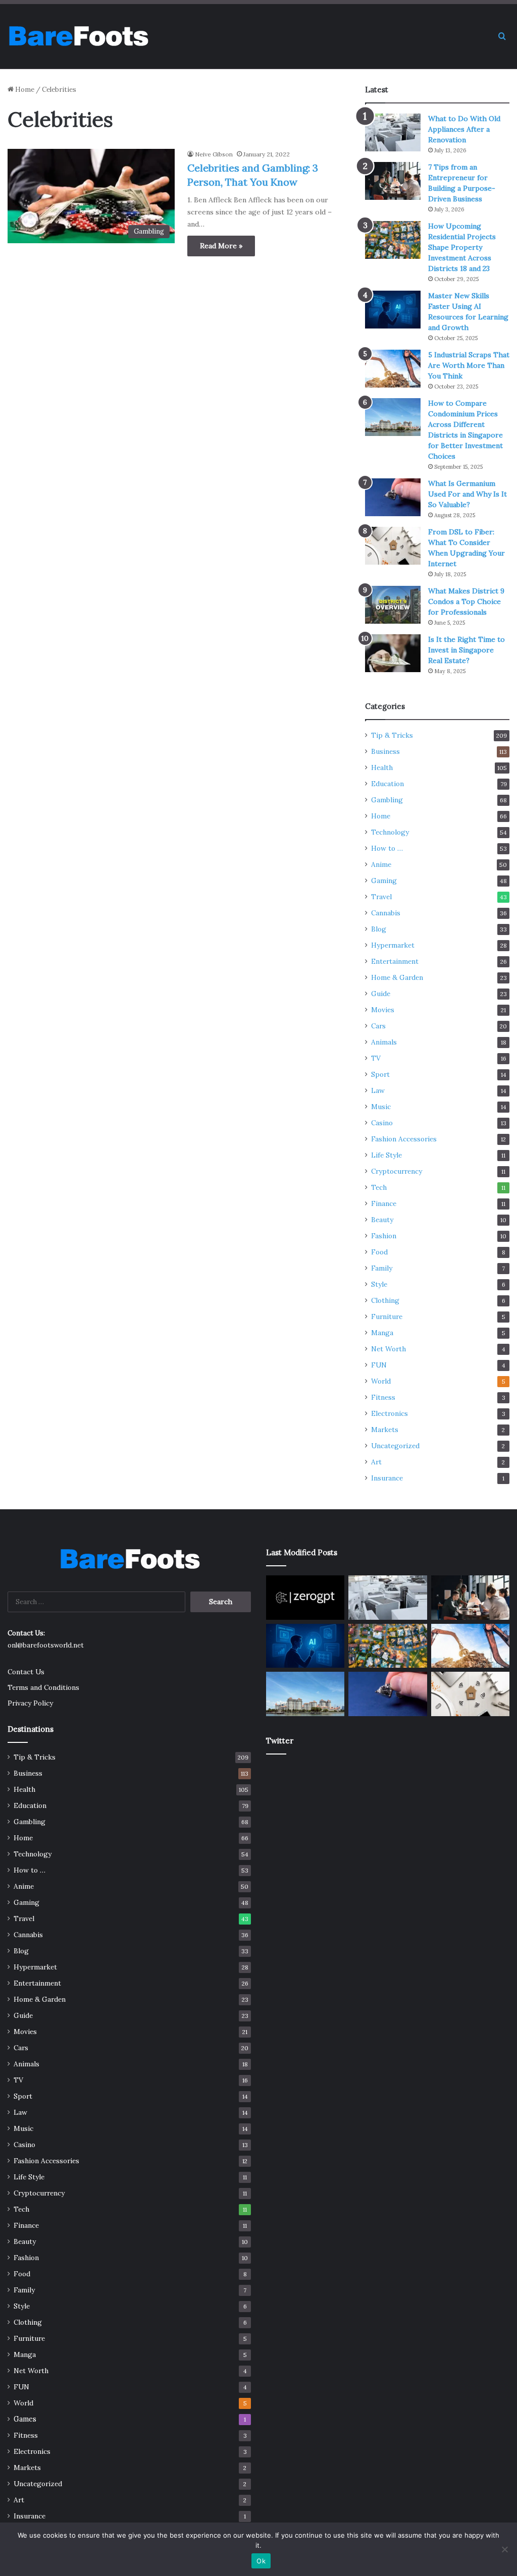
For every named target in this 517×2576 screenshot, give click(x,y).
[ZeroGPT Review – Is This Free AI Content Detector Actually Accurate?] (305, 1598)
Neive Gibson (214, 154)
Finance (384, 1203)
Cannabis (386, 913)
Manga (382, 1333)
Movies (383, 1010)
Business (385, 751)
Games (25, 2419)
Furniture (387, 1317)
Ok (261, 2561)
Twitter (280, 1741)
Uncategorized (395, 1446)
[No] (504, 2549)
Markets (385, 1430)
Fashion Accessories (404, 1139)
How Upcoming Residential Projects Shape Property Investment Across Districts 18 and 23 (462, 247)
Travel (381, 897)
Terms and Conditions (43, 1687)
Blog (379, 929)
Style (379, 1284)
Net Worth (389, 1349)
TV (376, 1058)
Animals (384, 1042)
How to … (387, 848)
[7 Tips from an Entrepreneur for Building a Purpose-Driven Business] (393, 181)
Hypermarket (393, 945)
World (381, 1381)
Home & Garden (397, 977)
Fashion (384, 1236)
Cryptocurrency (397, 1171)
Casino (382, 1123)
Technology (390, 832)
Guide (381, 994)
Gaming (384, 881)
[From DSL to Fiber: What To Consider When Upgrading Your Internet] (393, 546)
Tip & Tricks (392, 735)
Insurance (387, 1478)
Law (378, 1090)
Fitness (383, 1397)
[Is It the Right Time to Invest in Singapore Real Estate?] (393, 653)
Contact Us (26, 1672)
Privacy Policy (30, 1703)
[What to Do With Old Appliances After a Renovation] (393, 132)
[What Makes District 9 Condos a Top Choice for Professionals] (393, 605)
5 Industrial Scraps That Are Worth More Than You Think (469, 365)
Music (381, 1107)
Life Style (386, 1155)
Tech (379, 1187)
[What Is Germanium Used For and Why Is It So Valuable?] (393, 497)
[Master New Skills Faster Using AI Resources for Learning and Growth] (393, 310)
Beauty (382, 1220)
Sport (380, 1074)
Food (379, 1252)
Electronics (390, 1413)
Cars (378, 1026)
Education (387, 784)
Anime (381, 864)
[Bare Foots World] (78, 36)
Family (382, 1268)
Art (376, 1462)
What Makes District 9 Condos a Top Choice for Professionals (466, 601)
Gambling (387, 800)
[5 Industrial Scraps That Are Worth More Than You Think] (393, 369)
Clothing (385, 1300)
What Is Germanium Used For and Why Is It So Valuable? (468, 494)
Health (382, 768)
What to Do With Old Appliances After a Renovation (464, 129)
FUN (379, 1365)
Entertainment (395, 961)
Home (24, 90)
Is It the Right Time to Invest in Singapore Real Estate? (467, 650)
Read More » (221, 246)
